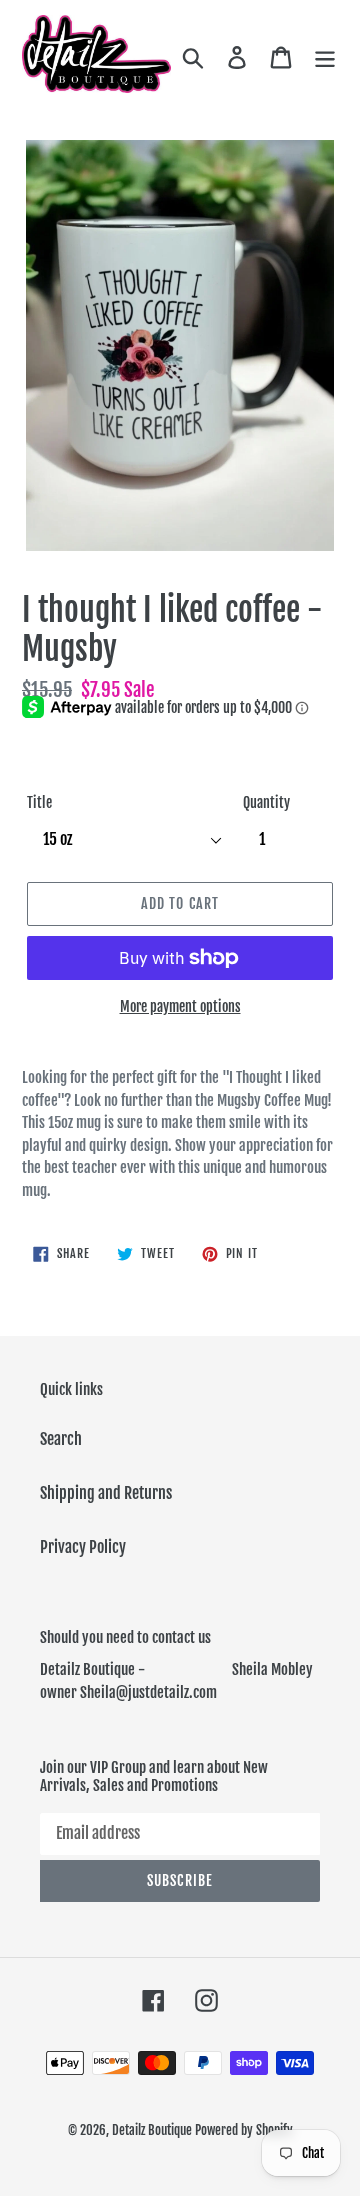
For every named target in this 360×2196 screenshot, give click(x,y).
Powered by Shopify (244, 2130)
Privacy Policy (83, 1547)
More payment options (180, 1006)
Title (39, 802)
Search (61, 1439)
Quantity (266, 802)
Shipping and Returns (106, 1493)
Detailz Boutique (152, 2130)
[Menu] (325, 56)
